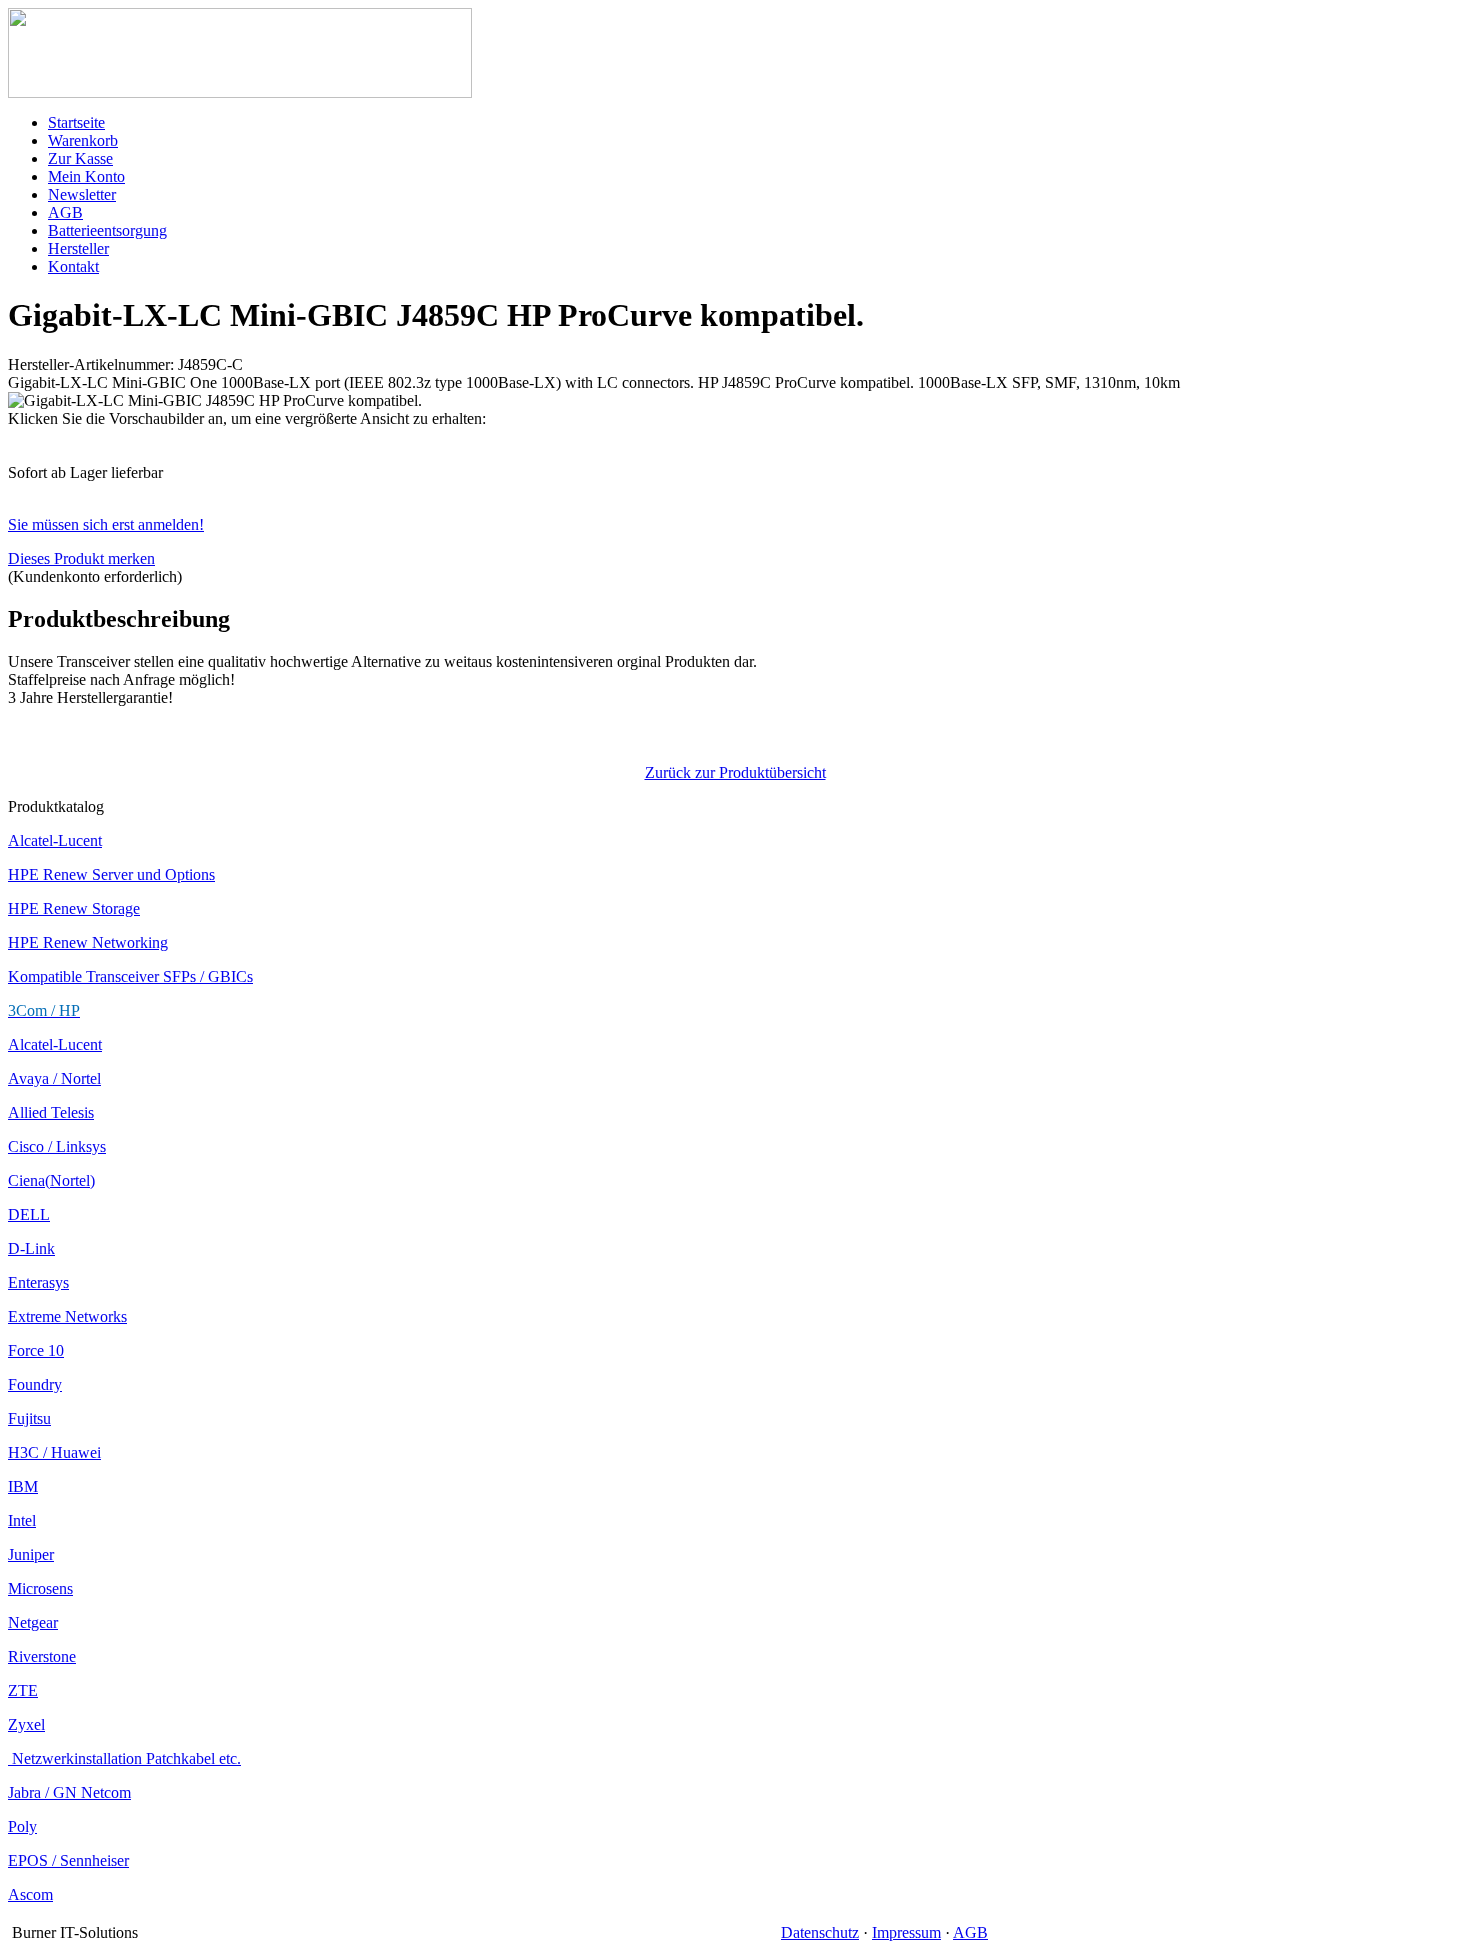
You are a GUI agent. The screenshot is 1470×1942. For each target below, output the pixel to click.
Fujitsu (29, 1418)
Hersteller (78, 248)
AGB (65, 212)
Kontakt (73, 266)
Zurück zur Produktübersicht (735, 772)
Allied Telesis (51, 1112)
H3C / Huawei (54, 1452)
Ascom (30, 1894)
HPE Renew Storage (74, 908)
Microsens (40, 1588)
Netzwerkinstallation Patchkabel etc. (124, 1758)
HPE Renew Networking (88, 942)
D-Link (31, 1248)
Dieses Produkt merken (81, 558)
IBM (23, 1486)
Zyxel (26, 1724)
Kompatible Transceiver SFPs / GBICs (130, 976)
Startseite (76, 122)
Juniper (31, 1554)
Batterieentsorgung (107, 230)
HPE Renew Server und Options (111, 874)
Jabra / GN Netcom (69, 1792)
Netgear (33, 1622)
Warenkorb (83, 140)
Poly (22, 1826)
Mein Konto (86, 176)
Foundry (35, 1384)
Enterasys (38, 1282)
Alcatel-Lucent (55, 840)
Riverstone (42, 1656)
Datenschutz (820, 1932)
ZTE (23, 1690)
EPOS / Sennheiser (68, 1860)
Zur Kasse (80, 158)
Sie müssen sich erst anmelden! (106, 524)
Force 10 (36, 1350)
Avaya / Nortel (54, 1078)
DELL (29, 1214)
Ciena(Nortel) (51, 1180)
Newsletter (82, 194)
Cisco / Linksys (57, 1146)
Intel (22, 1520)
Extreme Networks (67, 1316)
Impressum (906, 1932)
